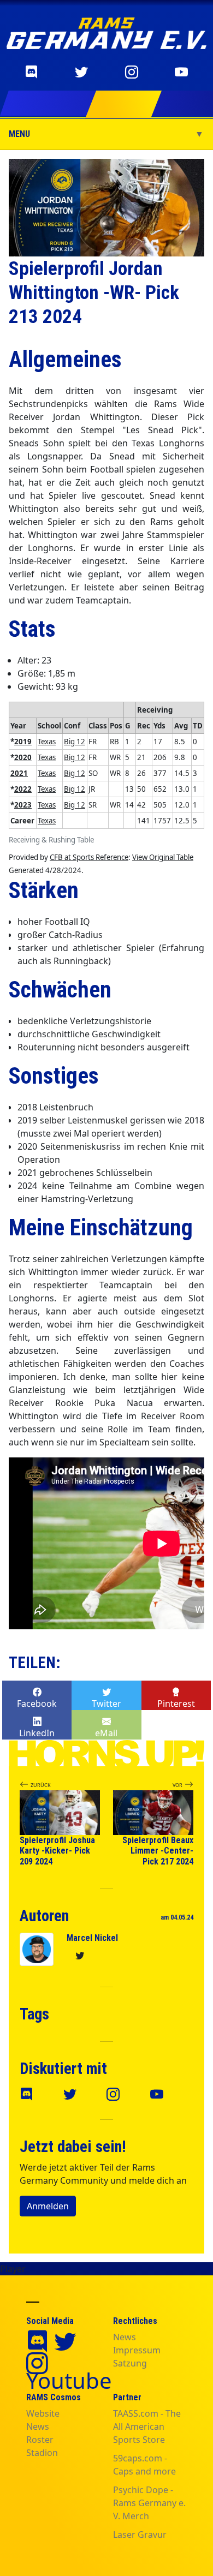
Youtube (69, 2380)
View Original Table (163, 857)
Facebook (37, 1704)
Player (13, 2269)
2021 (19, 773)
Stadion (42, 2453)
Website (43, 2413)
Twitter (106, 1704)
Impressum (137, 2350)
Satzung (130, 2363)
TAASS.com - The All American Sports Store (147, 2426)
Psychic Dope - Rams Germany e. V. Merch (149, 2503)
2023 (23, 805)
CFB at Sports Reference (89, 857)
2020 (23, 757)
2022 (23, 789)
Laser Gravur (140, 2535)
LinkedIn (37, 1733)
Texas (47, 742)
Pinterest (176, 1704)
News (125, 2337)
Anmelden (48, 2206)
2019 (23, 742)
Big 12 (75, 742)
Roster (40, 2440)
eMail (106, 1733)
